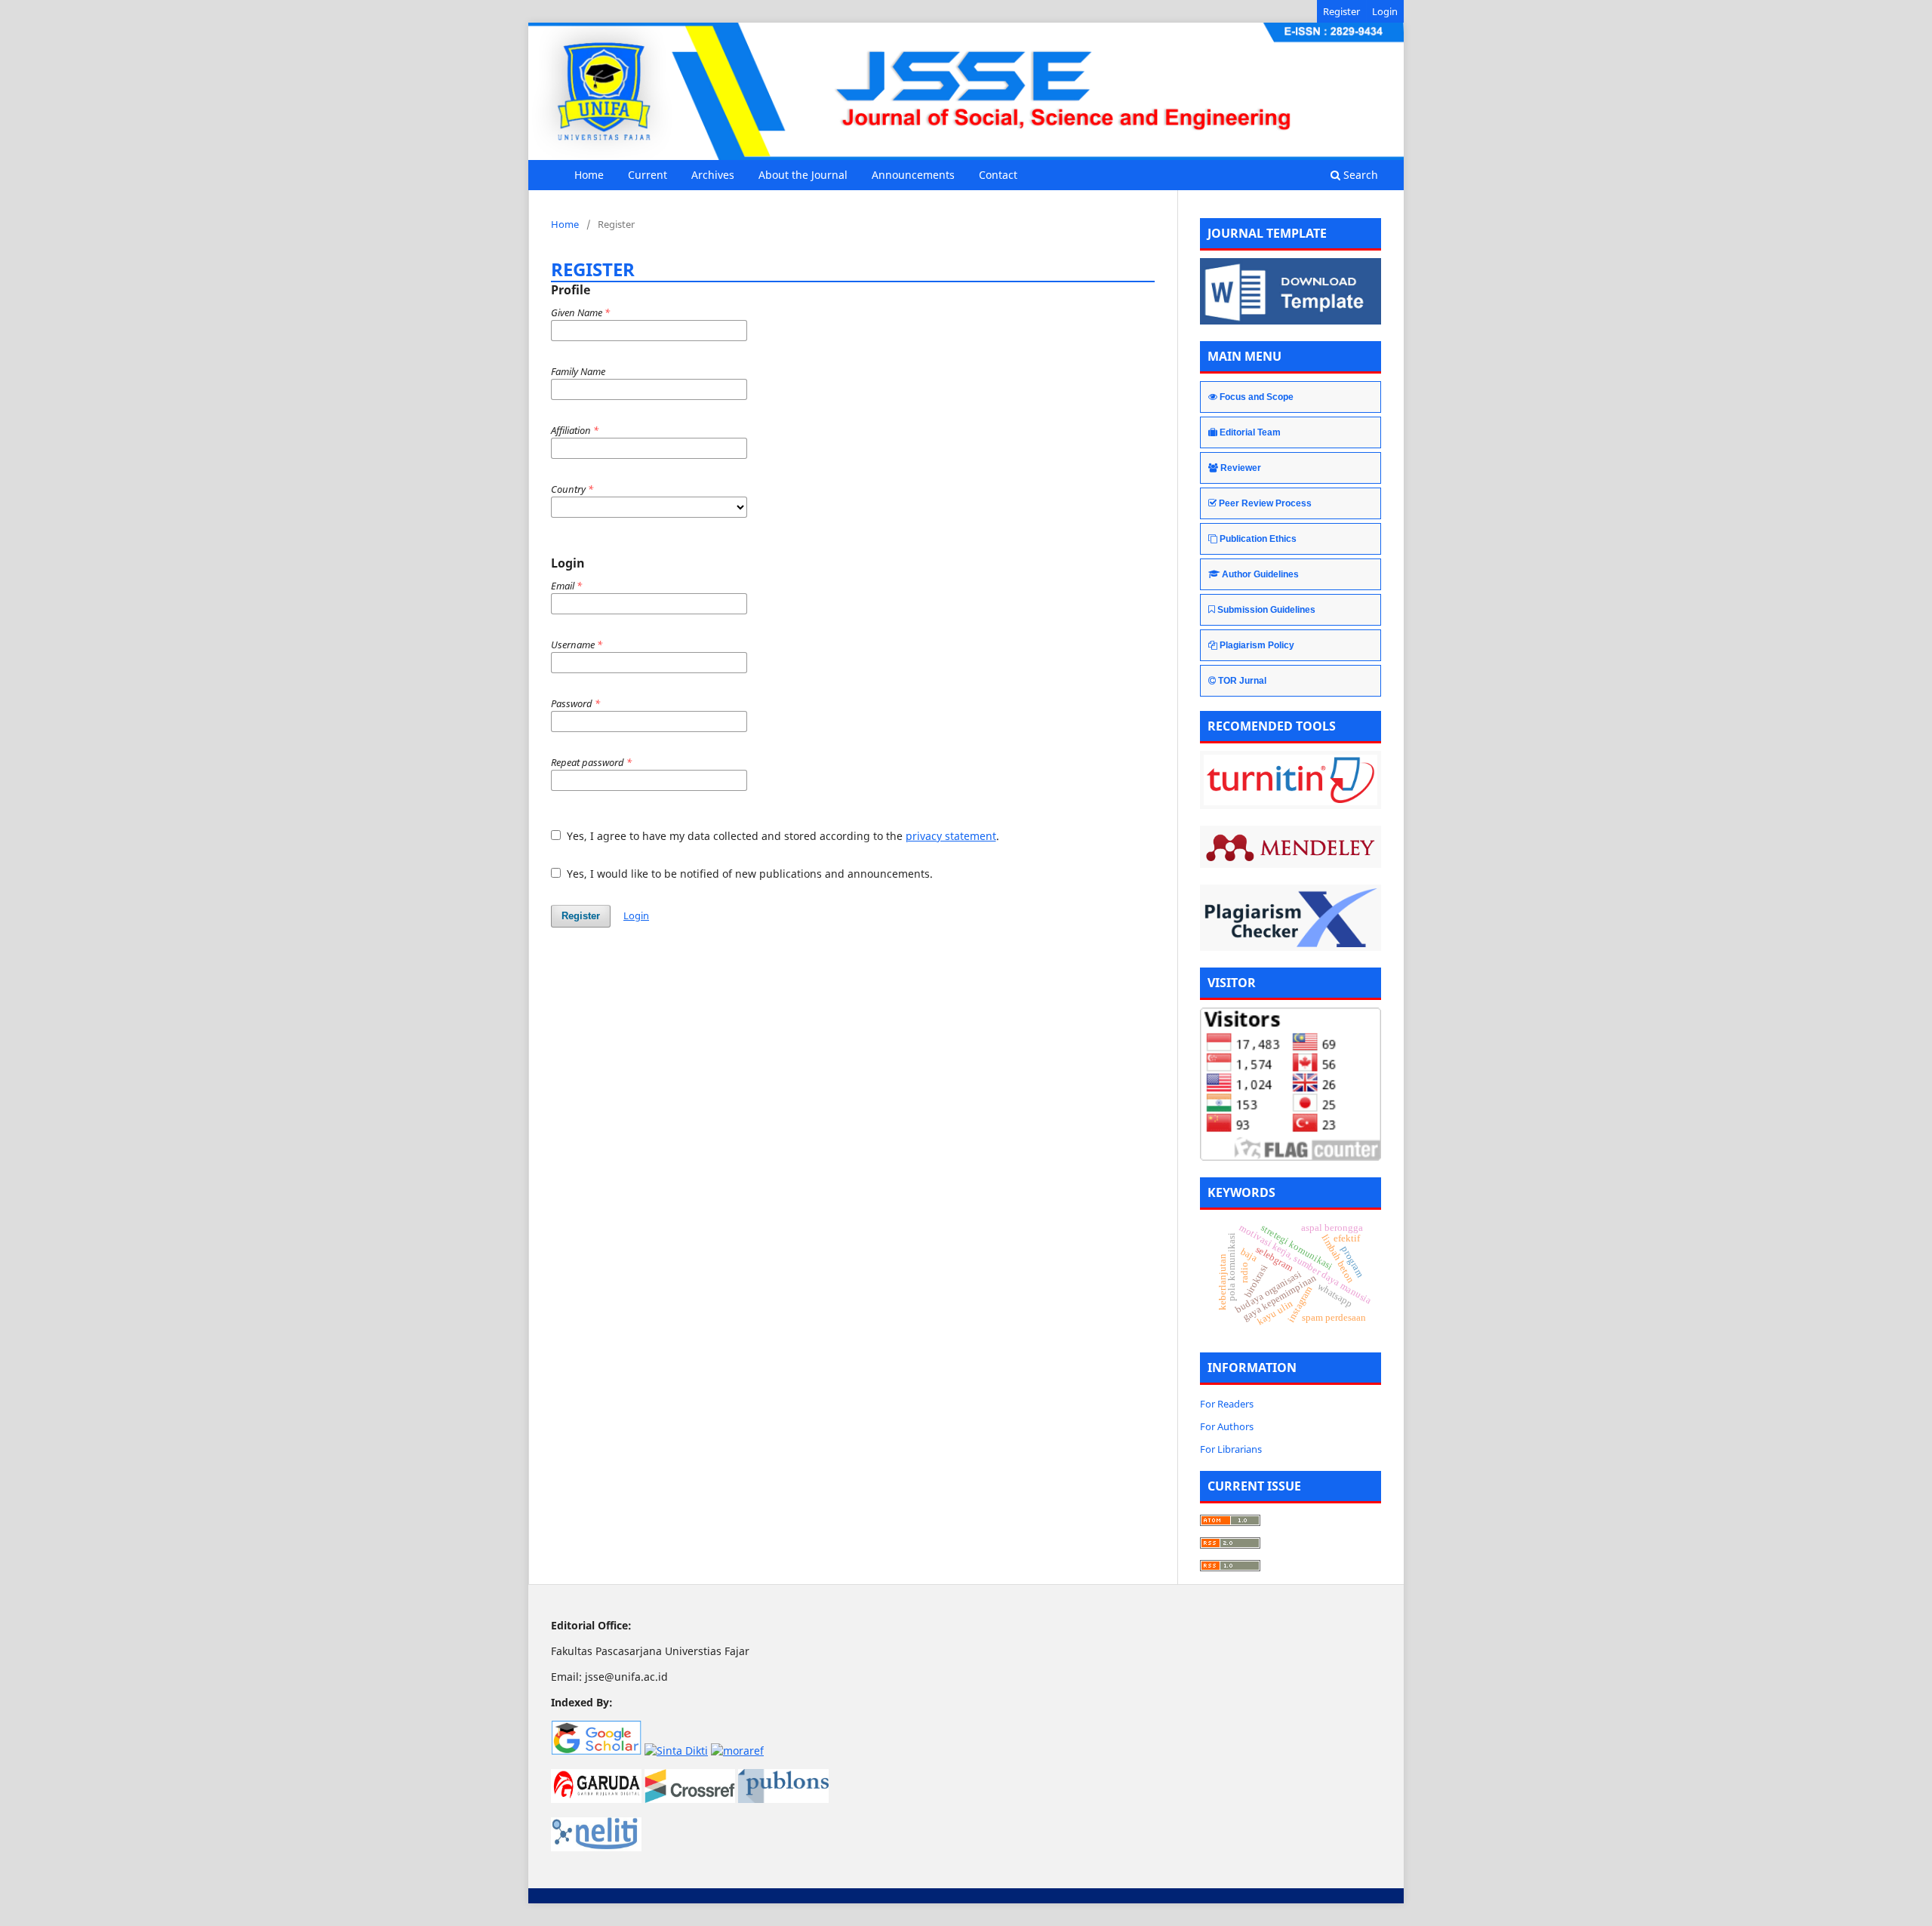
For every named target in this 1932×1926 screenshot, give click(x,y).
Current (648, 175)
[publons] (783, 1799)
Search (1359, 175)
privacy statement (951, 836)
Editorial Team (1250, 432)
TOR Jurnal (1242, 681)
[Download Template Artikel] (1291, 320)
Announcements (913, 175)
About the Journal (803, 175)
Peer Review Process (1265, 503)
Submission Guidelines (1266, 610)
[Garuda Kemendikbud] (596, 1799)
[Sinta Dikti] (676, 1751)
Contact (998, 175)
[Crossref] (690, 1799)
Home (589, 175)
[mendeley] (1291, 847)
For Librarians (1231, 1449)
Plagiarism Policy (1257, 645)
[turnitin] (1291, 780)
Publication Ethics (1258, 539)
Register (1341, 11)
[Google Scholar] (596, 1751)
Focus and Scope (1257, 397)
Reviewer (1241, 468)
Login (1385, 11)
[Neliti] (596, 1847)
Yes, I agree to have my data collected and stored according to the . (781, 836)
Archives (713, 175)
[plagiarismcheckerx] (1291, 918)
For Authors (1227, 1426)
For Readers (1227, 1404)
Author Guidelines (1260, 574)
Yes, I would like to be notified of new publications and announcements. (748, 874)
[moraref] (737, 1751)
